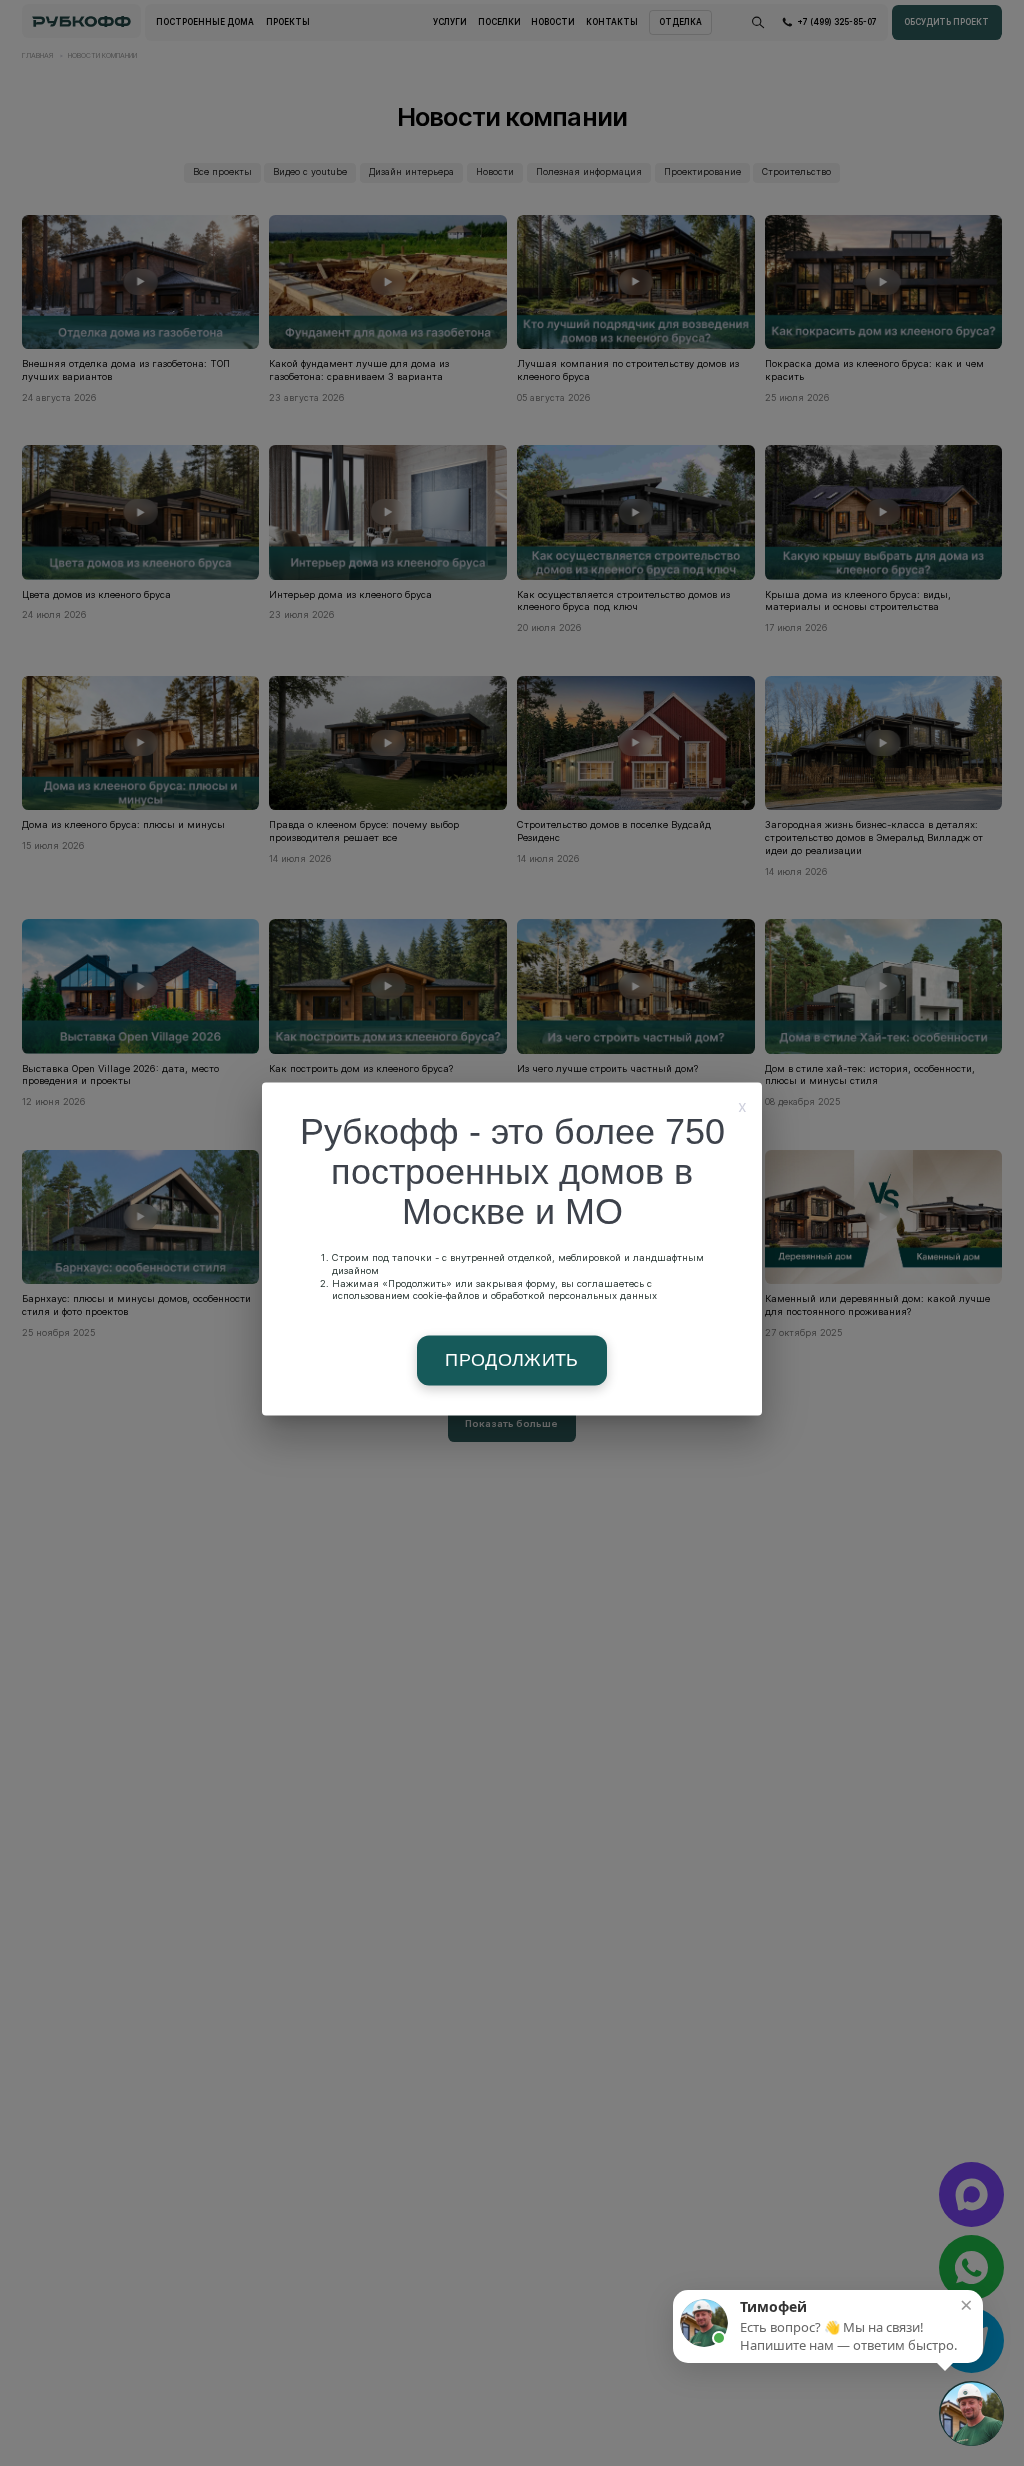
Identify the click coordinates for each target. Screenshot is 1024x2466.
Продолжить (512, 1361)
